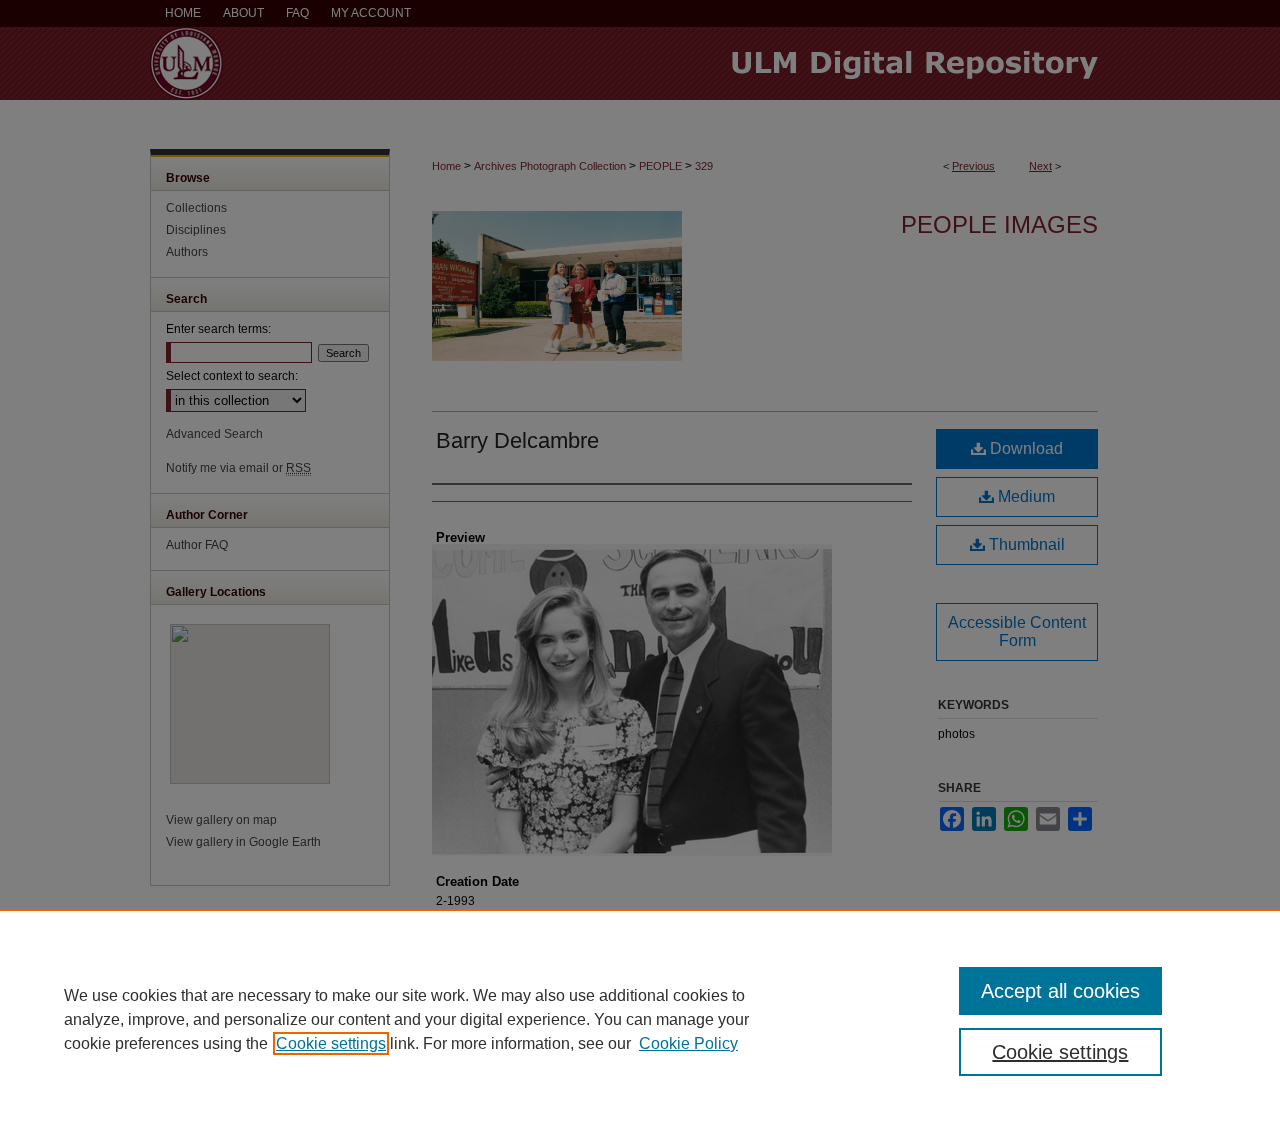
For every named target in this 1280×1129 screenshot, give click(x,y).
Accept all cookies (1060, 991)
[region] (640, 1019)
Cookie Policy (688, 1043)
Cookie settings (331, 1043)
